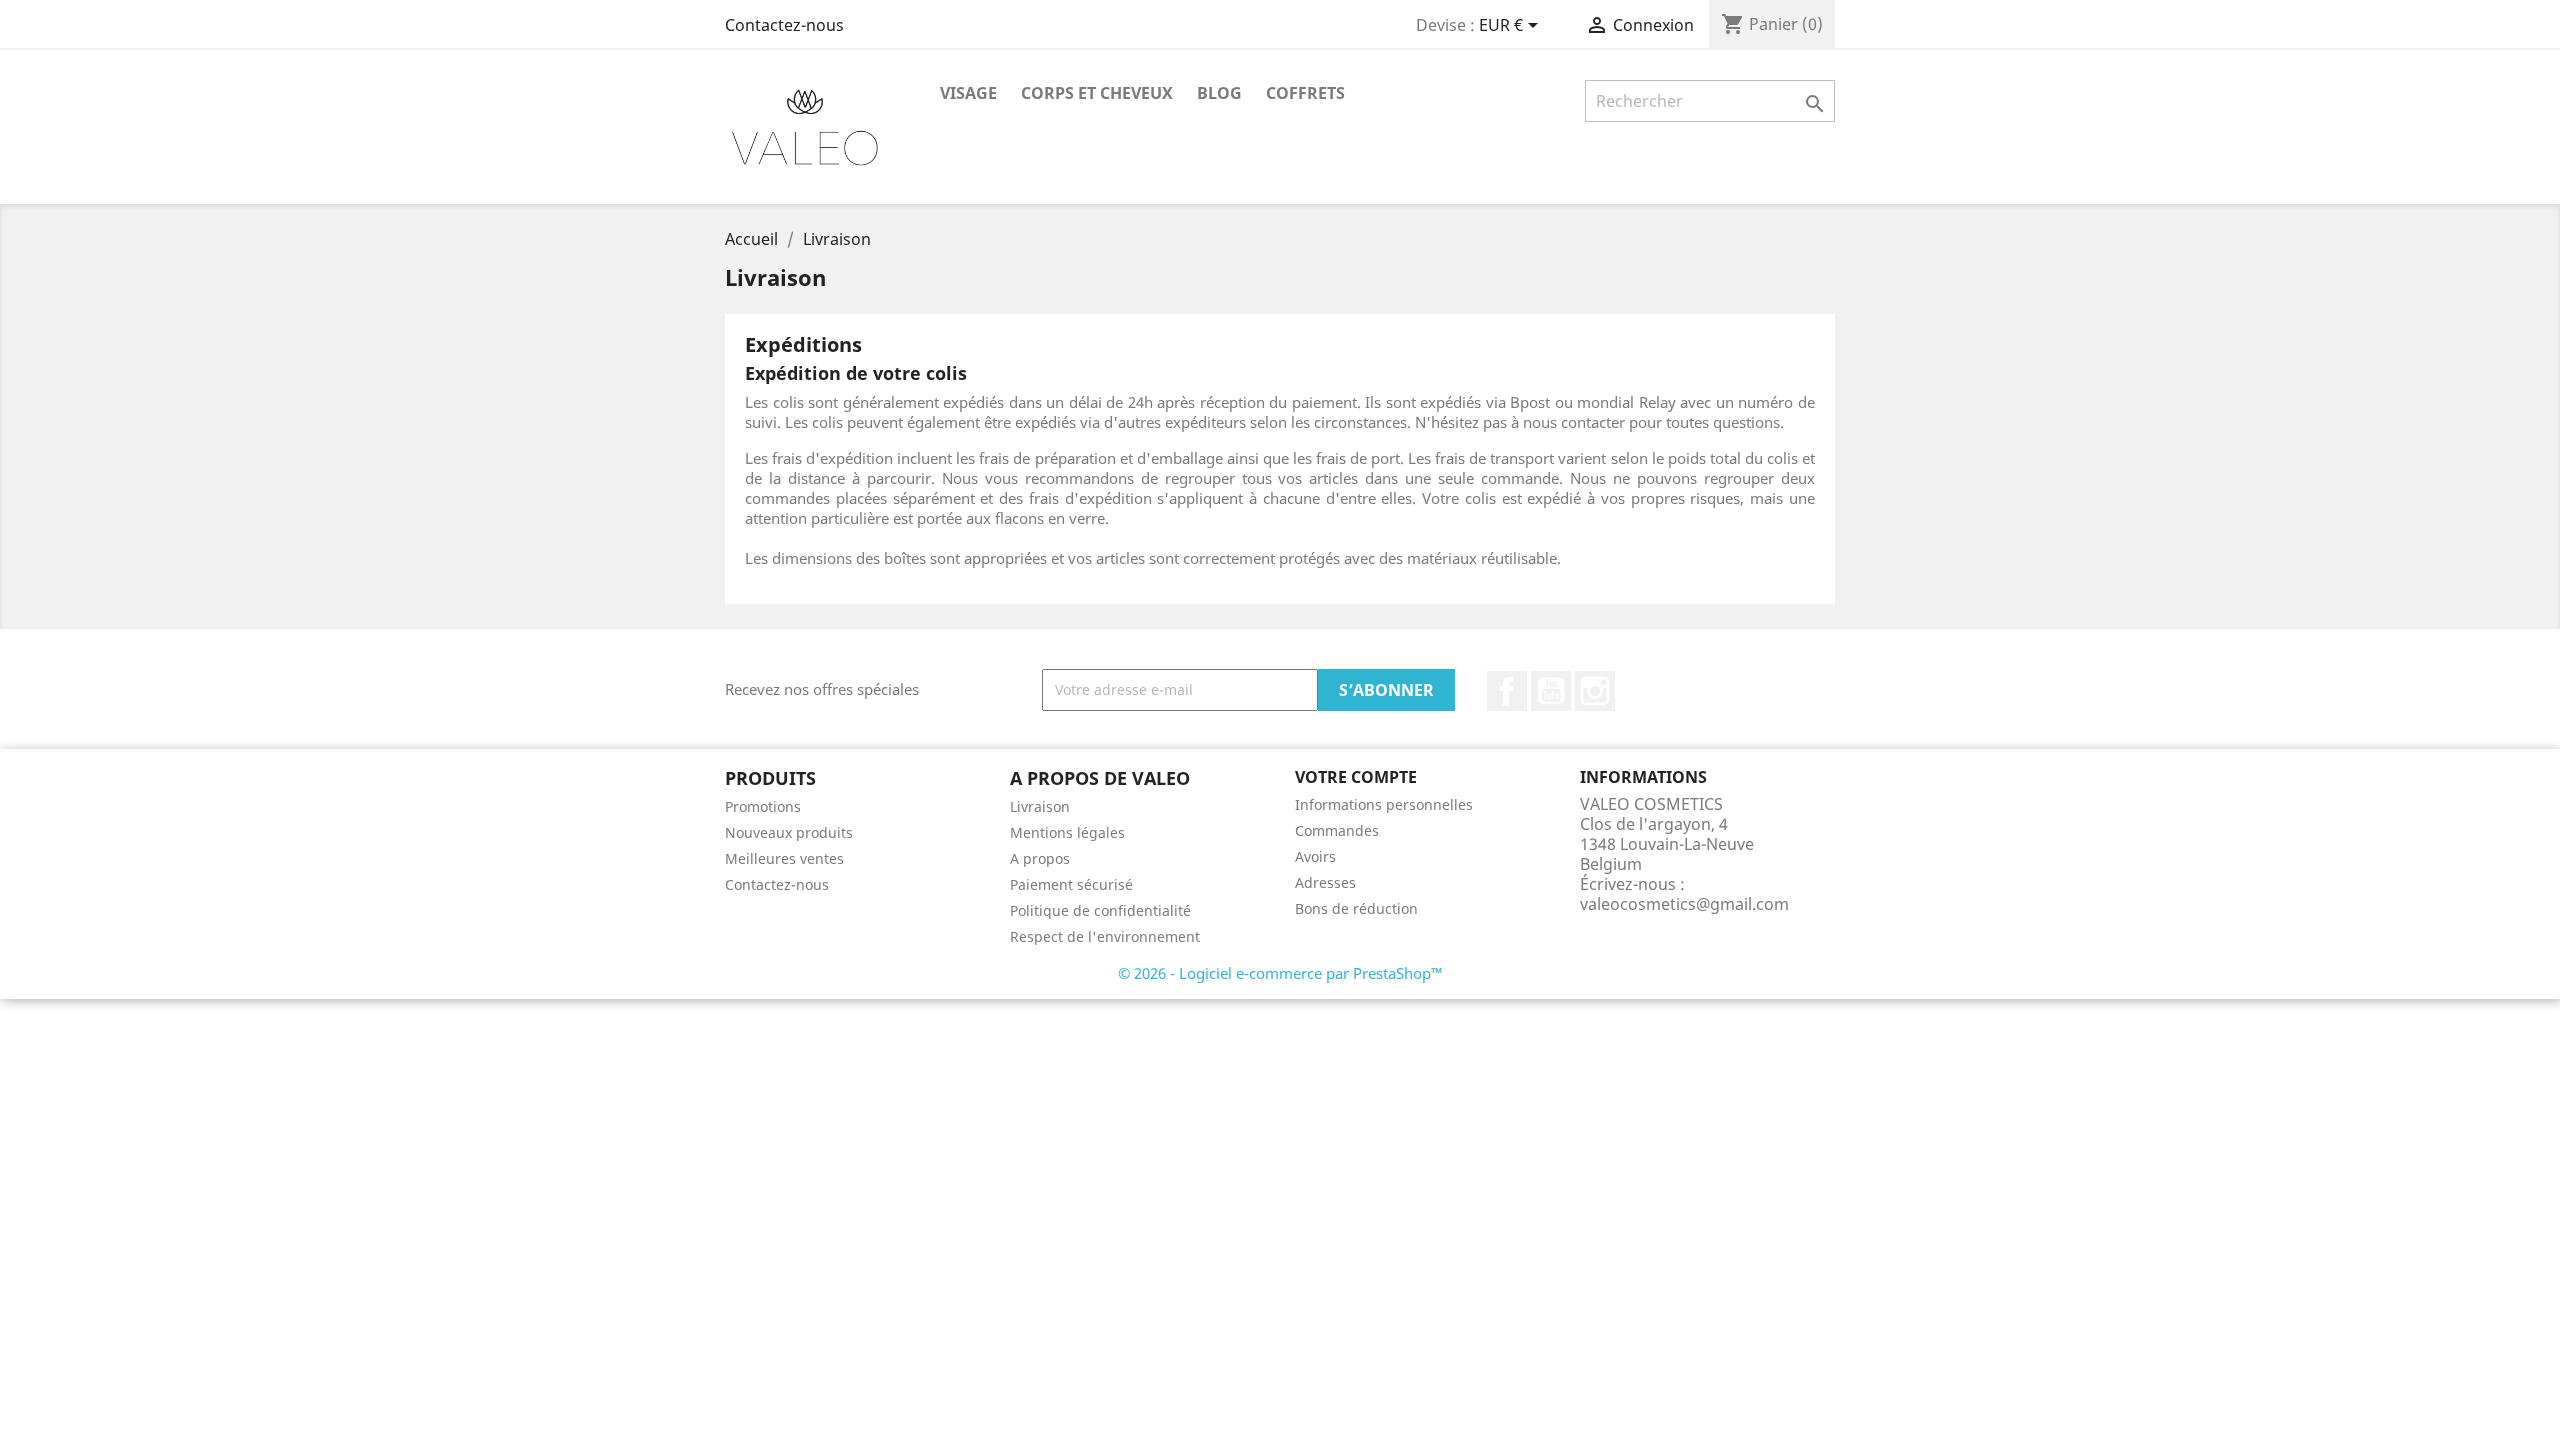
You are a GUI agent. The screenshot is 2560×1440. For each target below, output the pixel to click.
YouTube (1551, 691)
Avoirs (1315, 856)
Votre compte (1356, 777)
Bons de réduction (1356, 908)
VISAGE (968, 93)
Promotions (763, 806)
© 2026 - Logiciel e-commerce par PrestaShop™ (1280, 973)
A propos (1040, 858)
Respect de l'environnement (1105, 936)
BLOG (1219, 93)
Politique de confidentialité (1100, 910)
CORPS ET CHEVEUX (1097, 93)
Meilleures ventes (784, 858)
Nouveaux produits (789, 832)
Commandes (1337, 830)
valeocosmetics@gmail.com (1684, 904)
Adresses (1325, 882)
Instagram (1595, 691)
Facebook (1507, 691)
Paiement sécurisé (1071, 884)
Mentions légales (1067, 832)
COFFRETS (1305, 93)
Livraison (1040, 806)
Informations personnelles (1384, 804)
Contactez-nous (784, 25)
